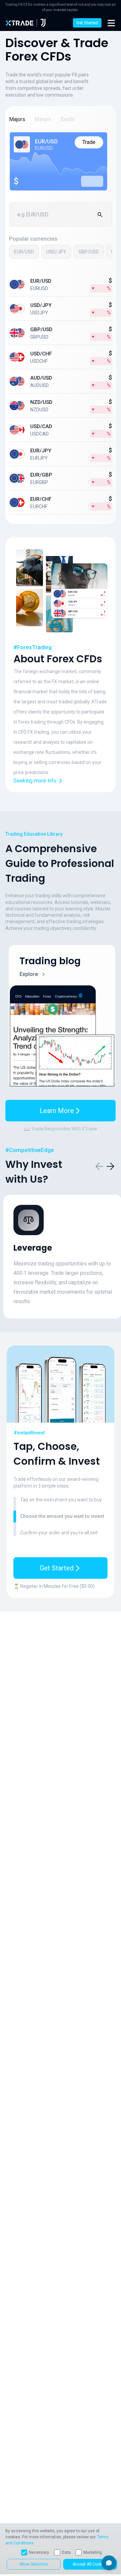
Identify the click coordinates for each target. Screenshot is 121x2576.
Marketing (93, 2552)
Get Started (87, 23)
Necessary (39, 2552)
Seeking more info (35, 781)
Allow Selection (34, 2564)
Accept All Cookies (90, 2564)
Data (66, 2552)
